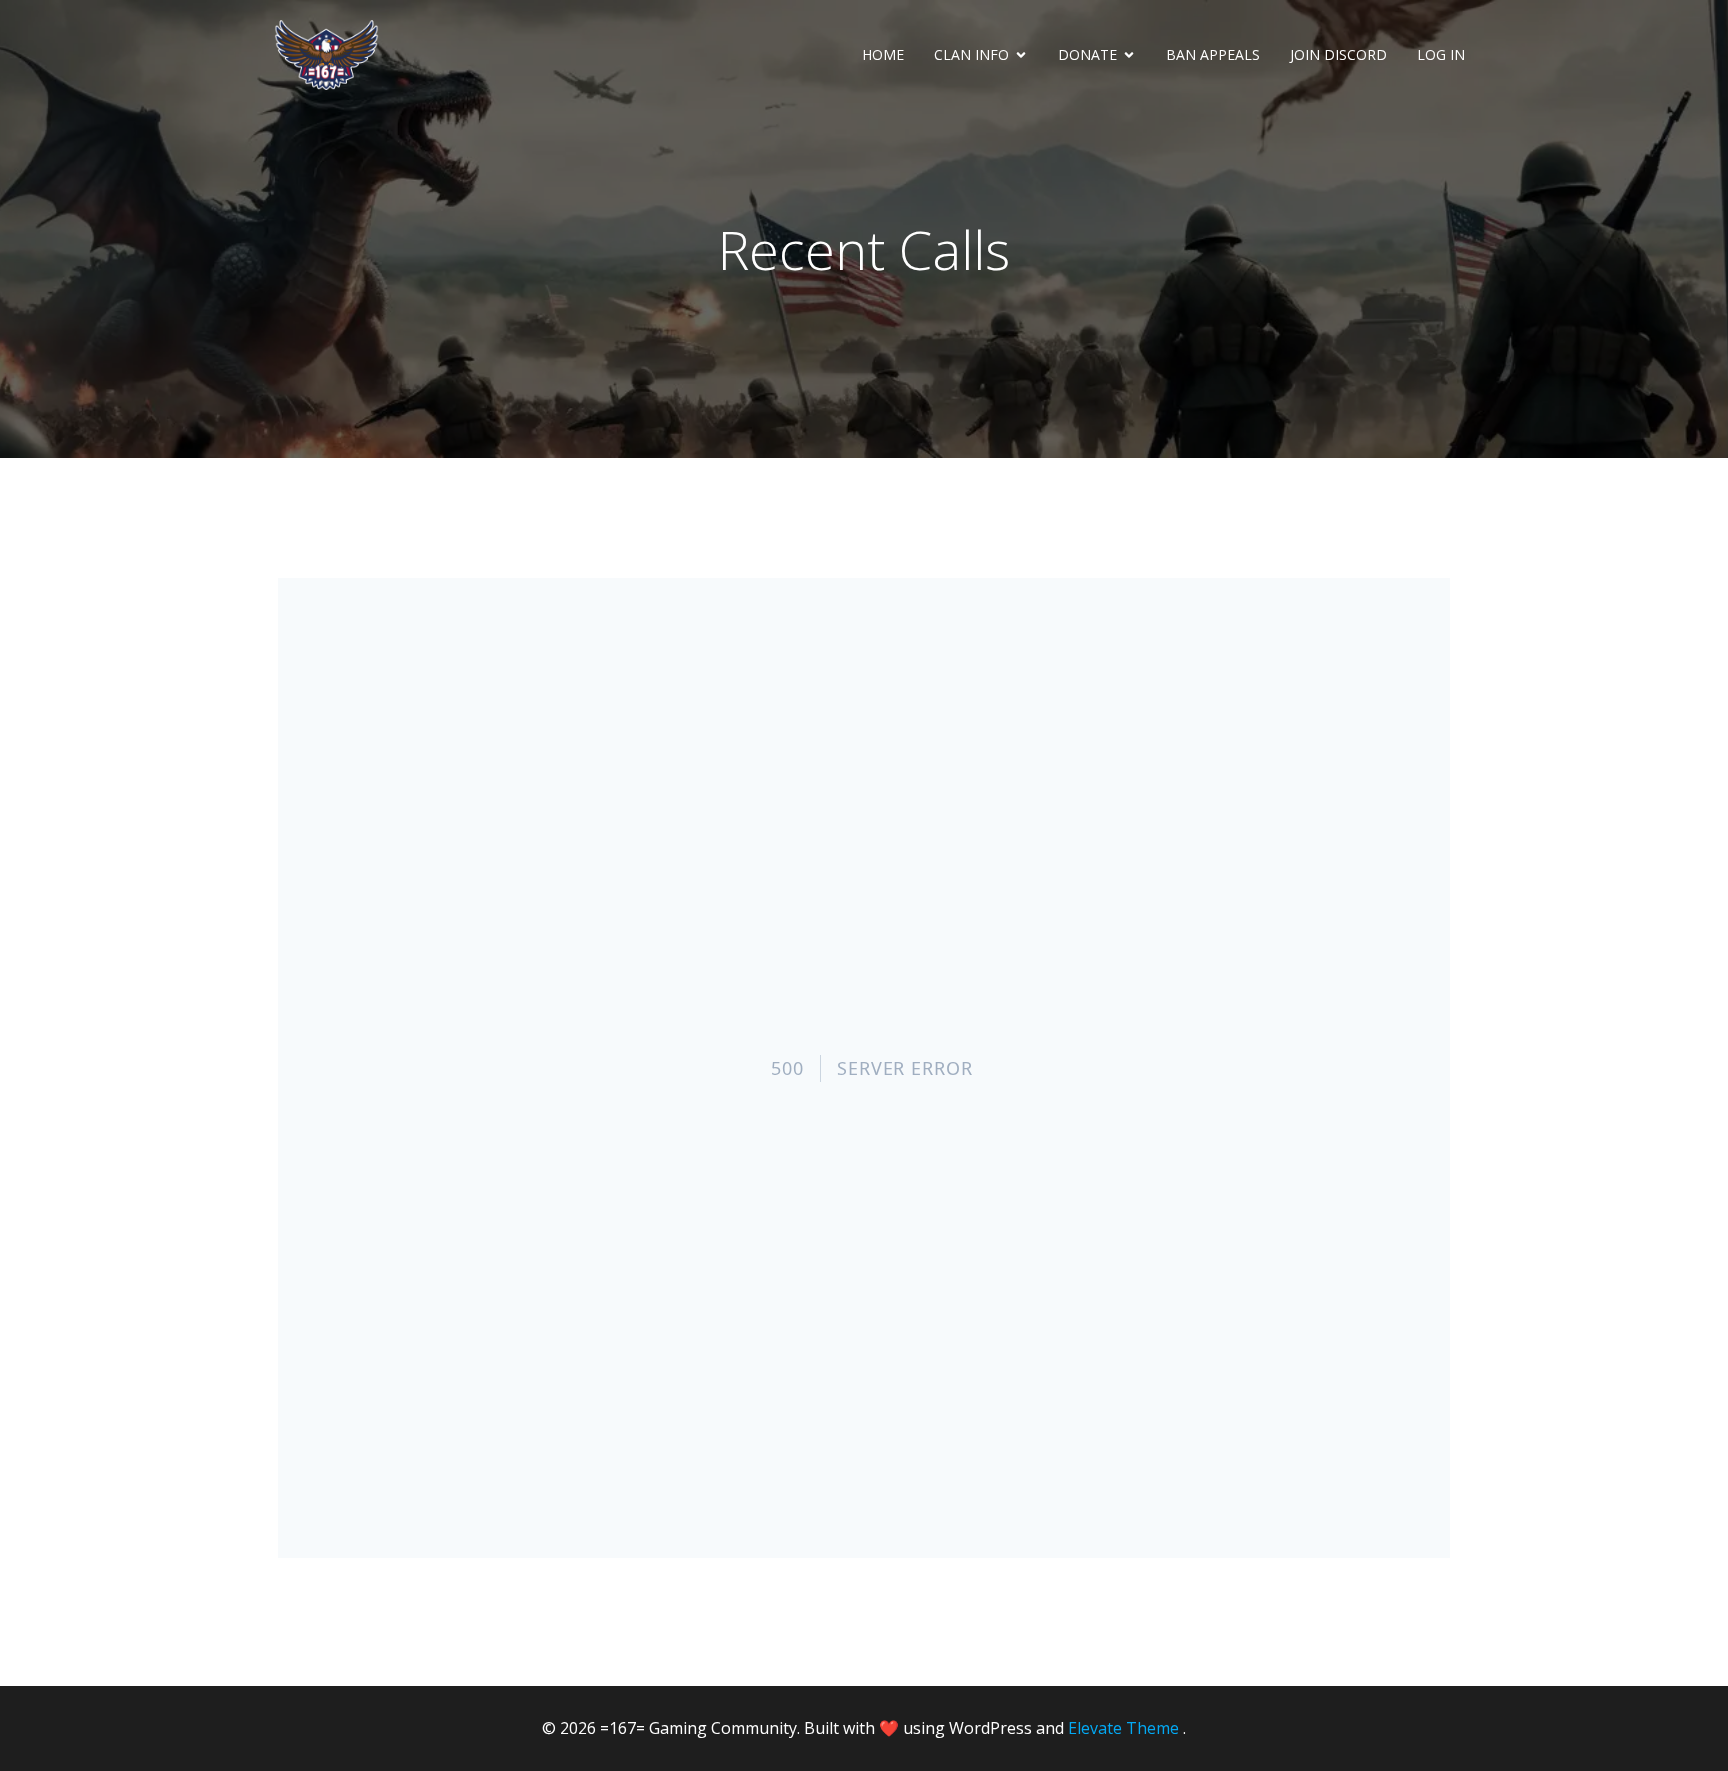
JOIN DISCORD (1338, 54)
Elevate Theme (1123, 1728)
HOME (883, 54)
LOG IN (1441, 54)
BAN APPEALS (1213, 54)
